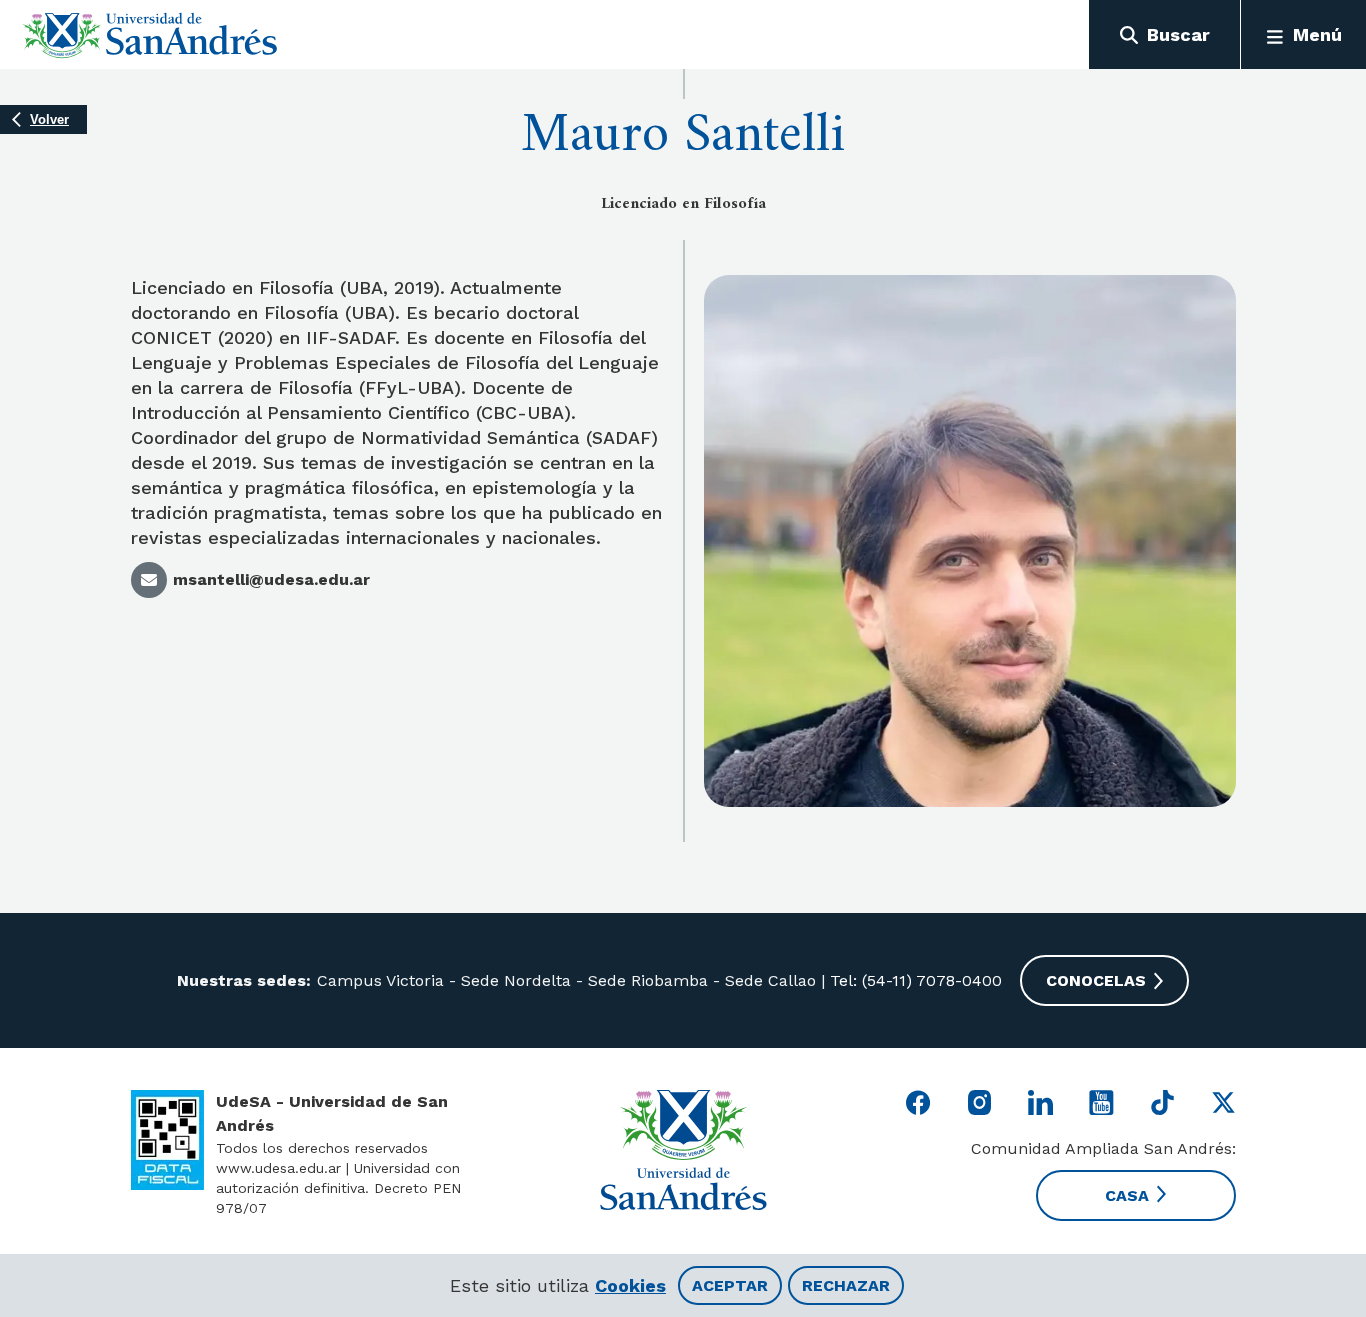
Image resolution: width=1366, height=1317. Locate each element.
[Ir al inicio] (150, 35)
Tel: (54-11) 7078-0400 (913, 980)
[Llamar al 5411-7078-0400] (167, 1140)
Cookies (630, 1285)
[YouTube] (1101, 1102)
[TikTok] (1162, 1102)
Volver (49, 119)
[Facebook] (918, 1102)
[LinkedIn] (1040, 1102)
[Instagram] (979, 1102)
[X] (1223, 1102)
